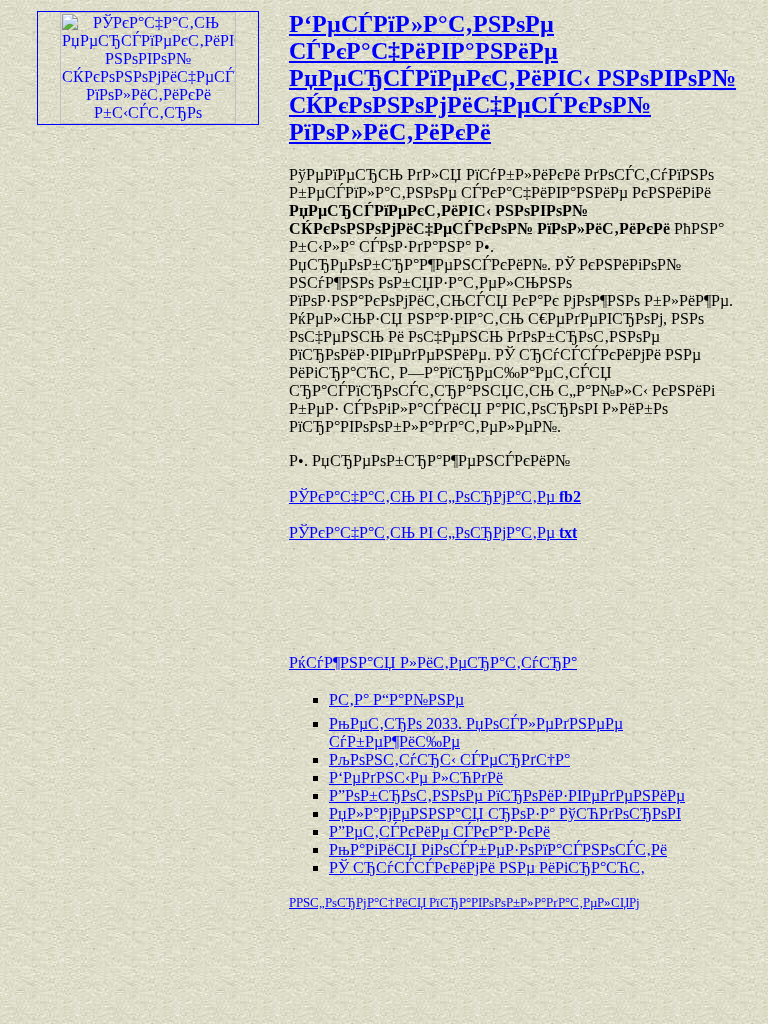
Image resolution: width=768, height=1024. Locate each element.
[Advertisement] (523, 588)
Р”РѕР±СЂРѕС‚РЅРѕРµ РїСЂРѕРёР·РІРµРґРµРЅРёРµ (507, 795)
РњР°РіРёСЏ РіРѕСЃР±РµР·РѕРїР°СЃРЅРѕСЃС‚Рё (498, 849)
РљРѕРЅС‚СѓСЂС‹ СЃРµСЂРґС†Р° (449, 759)
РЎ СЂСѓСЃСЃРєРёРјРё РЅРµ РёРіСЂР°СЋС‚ (487, 867)
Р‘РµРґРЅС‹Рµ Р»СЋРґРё (416, 777)
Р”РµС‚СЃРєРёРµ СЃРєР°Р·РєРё (439, 831)
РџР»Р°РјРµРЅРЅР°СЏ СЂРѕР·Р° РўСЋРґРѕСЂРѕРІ (505, 813)
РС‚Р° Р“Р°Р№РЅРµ (396, 699)
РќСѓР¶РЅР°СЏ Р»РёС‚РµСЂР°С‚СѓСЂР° (433, 662)
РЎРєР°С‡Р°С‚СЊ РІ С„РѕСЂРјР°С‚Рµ (435, 496)
